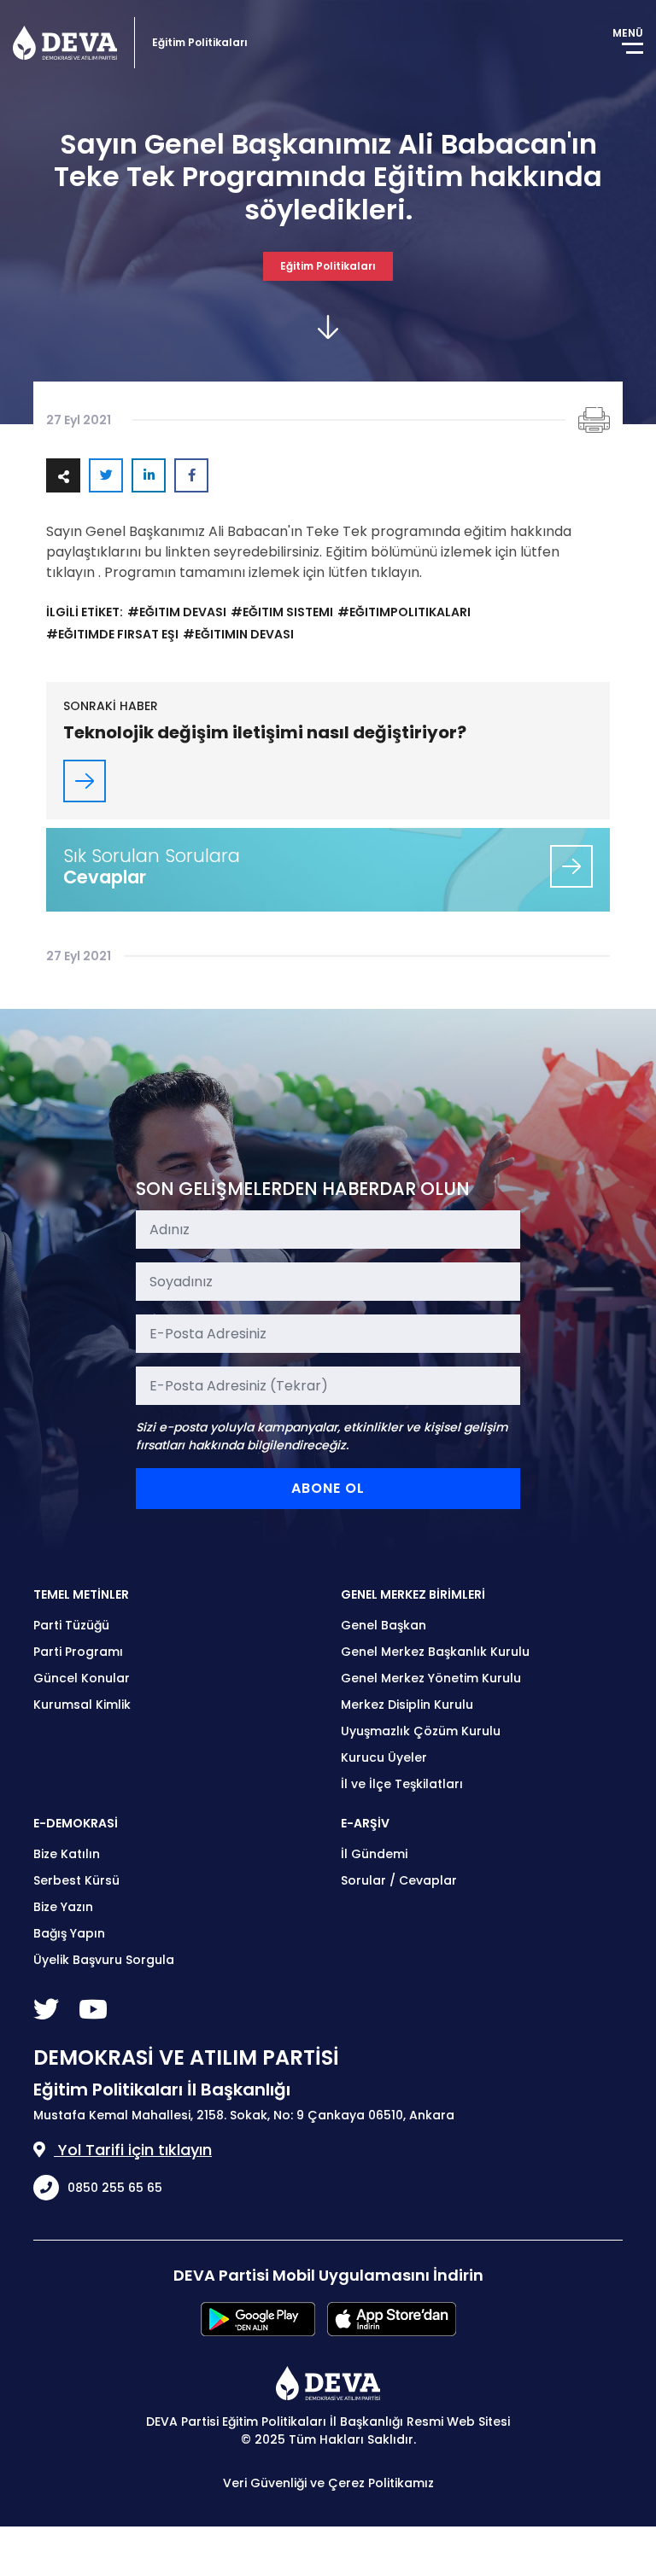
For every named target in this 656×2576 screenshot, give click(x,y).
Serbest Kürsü (76, 1880)
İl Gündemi (374, 1854)
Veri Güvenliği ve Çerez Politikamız (328, 2483)
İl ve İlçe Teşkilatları (402, 1784)
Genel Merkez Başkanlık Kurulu (435, 1652)
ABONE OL (328, 1488)
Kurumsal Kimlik (82, 1705)
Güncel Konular (82, 1678)
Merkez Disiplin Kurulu (407, 1705)
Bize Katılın (67, 1854)
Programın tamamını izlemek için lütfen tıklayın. (261, 572)
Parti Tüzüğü (71, 1625)
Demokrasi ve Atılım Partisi (65, 43)
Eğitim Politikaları (328, 266)
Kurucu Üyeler (384, 1757)
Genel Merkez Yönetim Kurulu (431, 1678)
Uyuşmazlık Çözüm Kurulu (421, 1731)
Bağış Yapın (69, 1933)
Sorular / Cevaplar (399, 1880)
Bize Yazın (63, 1907)
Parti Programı (78, 1652)
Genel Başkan (384, 1625)
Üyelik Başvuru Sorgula (104, 1960)
